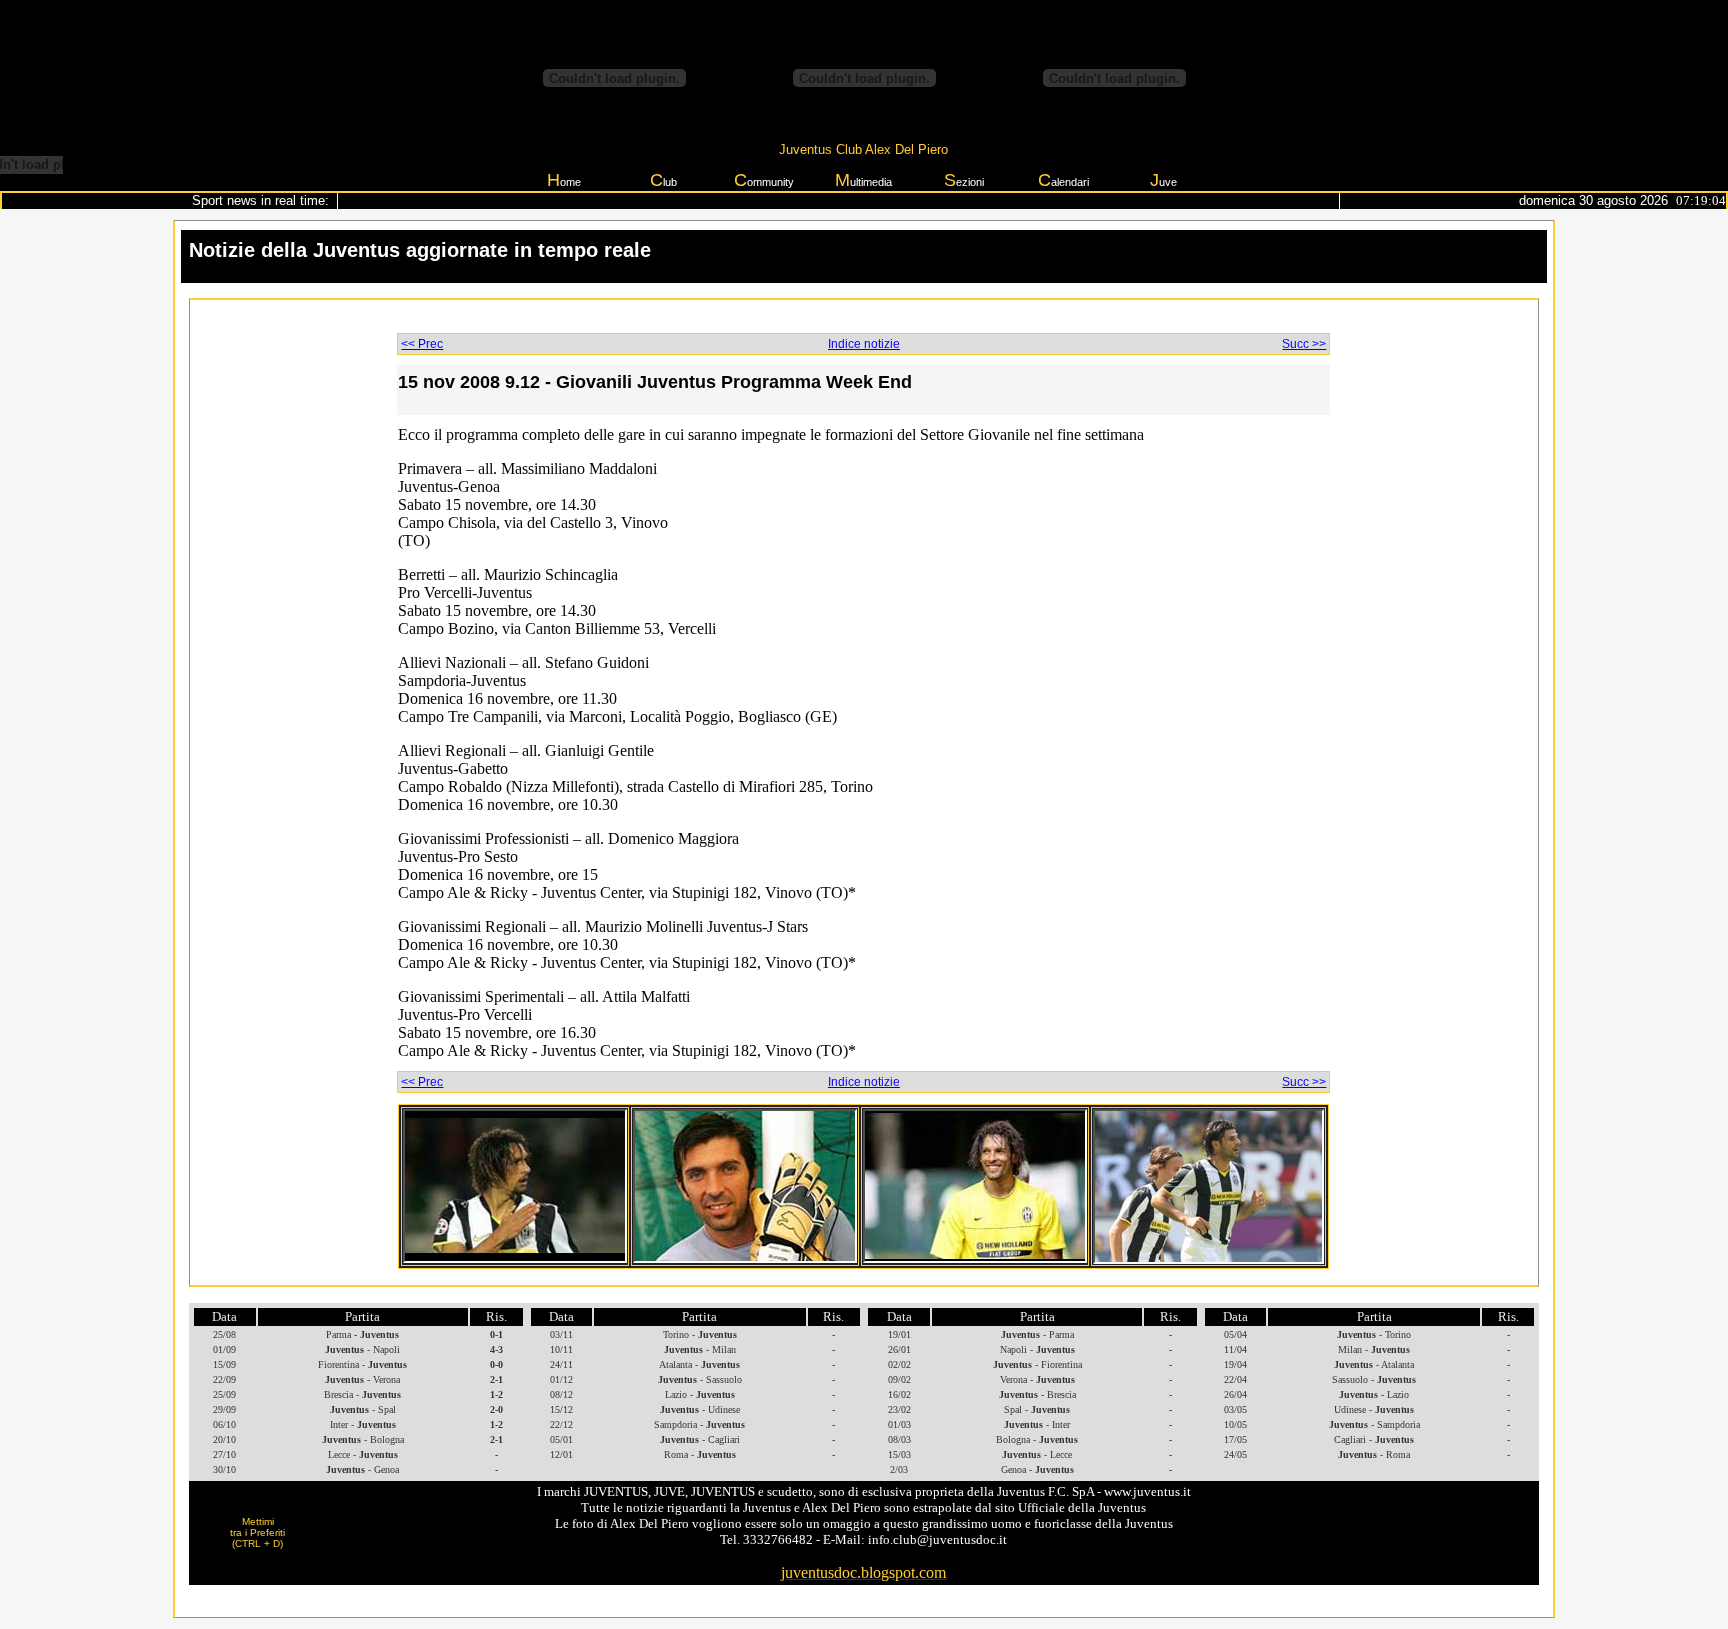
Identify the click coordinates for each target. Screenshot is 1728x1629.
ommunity (764, 180)
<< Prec (422, 344)
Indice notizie (864, 344)
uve (1163, 180)
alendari (1063, 180)
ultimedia (863, 180)
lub (663, 180)
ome (564, 180)
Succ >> (1304, 344)
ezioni (964, 180)
